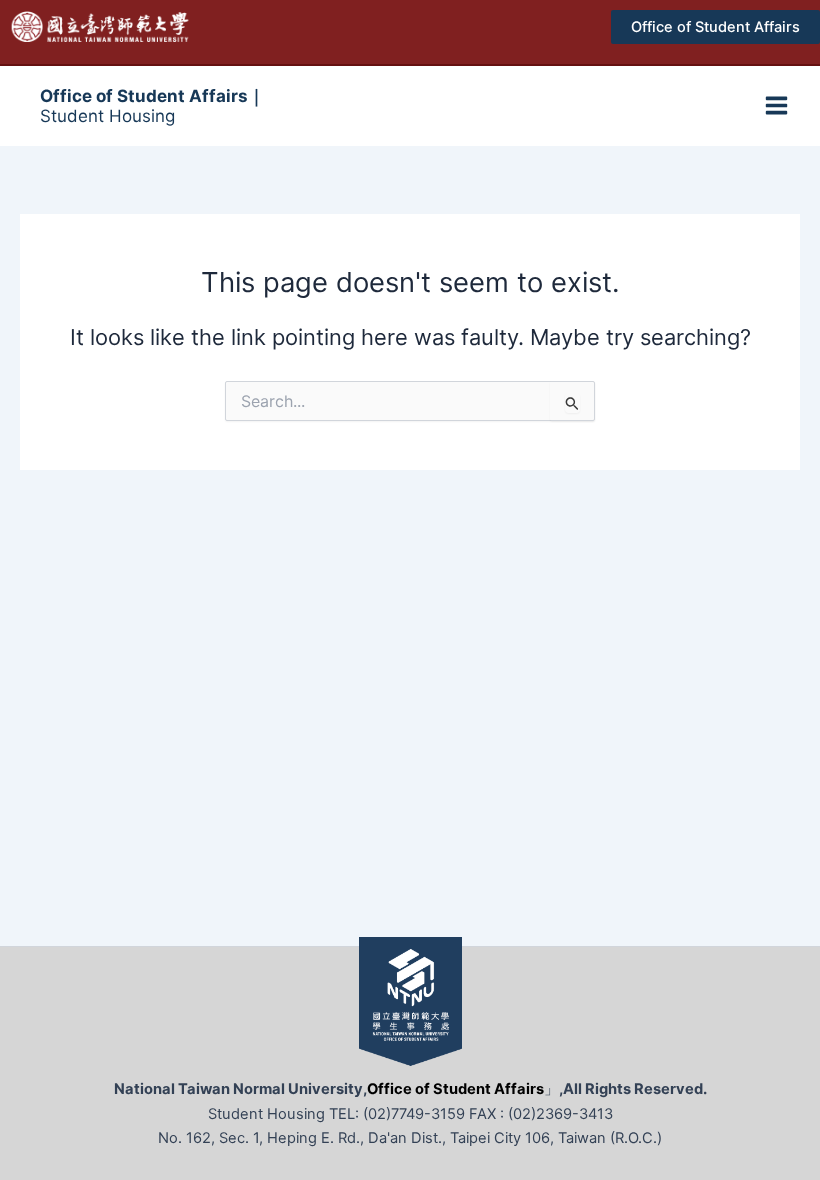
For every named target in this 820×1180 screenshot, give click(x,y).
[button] (715, 27)
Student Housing (152, 106)
